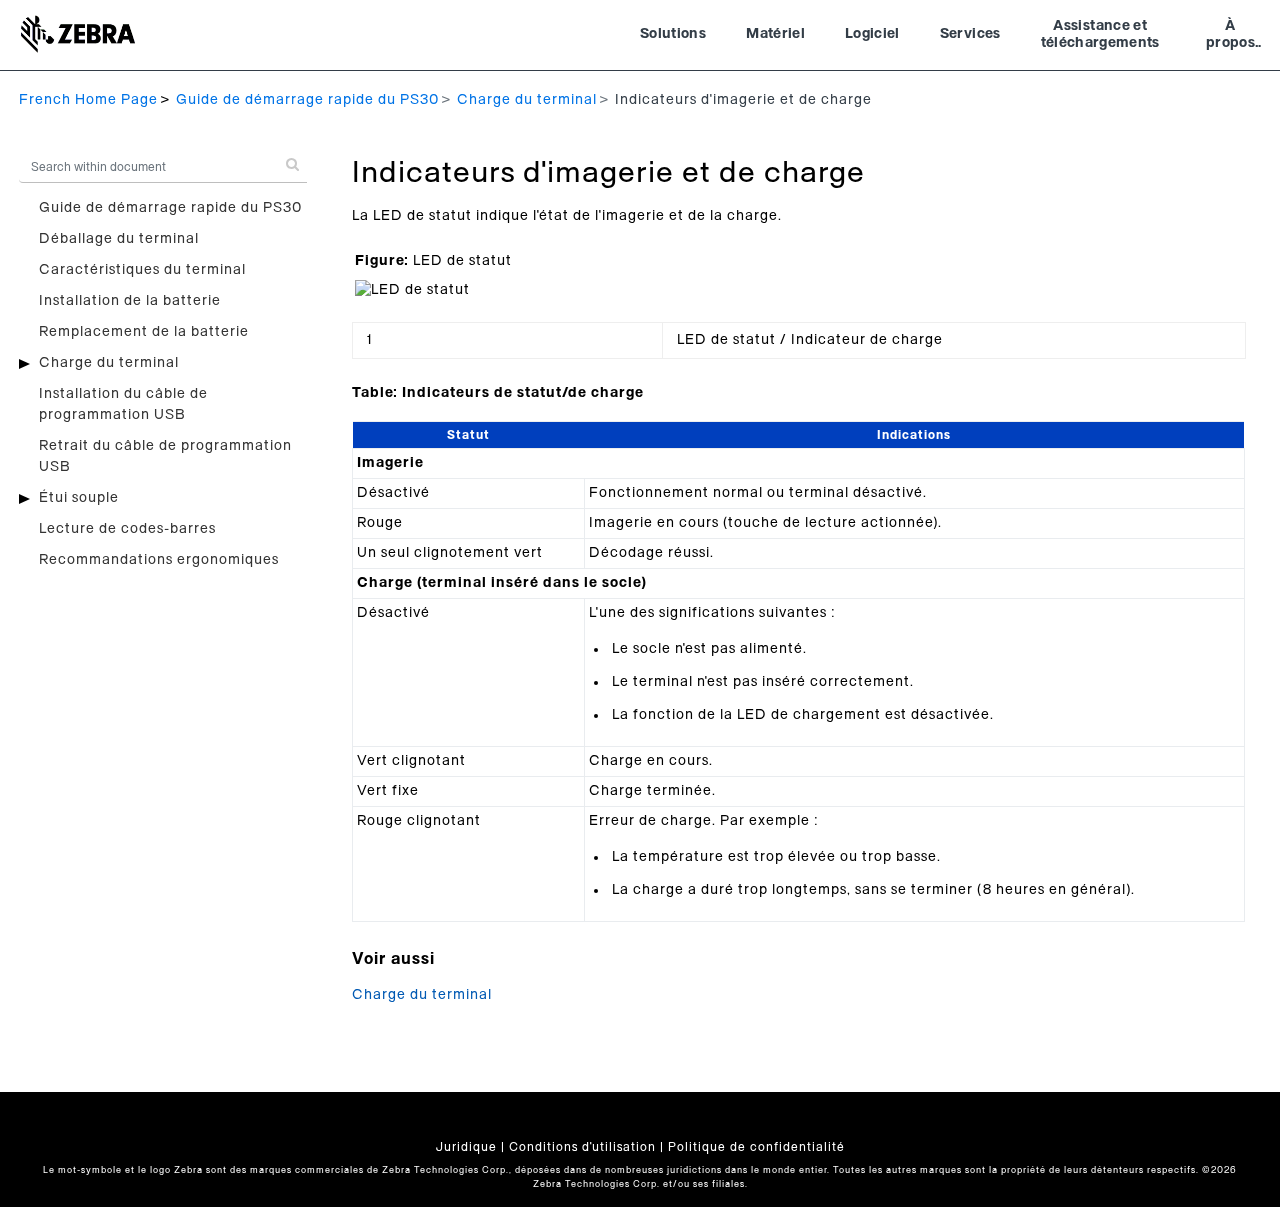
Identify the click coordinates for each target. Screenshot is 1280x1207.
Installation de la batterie (130, 301)
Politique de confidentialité (756, 1147)
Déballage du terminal (119, 239)
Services (970, 34)
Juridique (466, 1147)
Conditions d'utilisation (582, 1147)
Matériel (775, 34)
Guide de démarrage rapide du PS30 (307, 100)
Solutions (673, 34)
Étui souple (79, 498)
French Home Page (88, 100)
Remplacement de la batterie (144, 332)
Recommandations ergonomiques (159, 560)
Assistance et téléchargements (1100, 35)
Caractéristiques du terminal (142, 270)
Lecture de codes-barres (127, 529)
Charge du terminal (527, 100)
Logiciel (872, 34)
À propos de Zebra (1230, 37)
